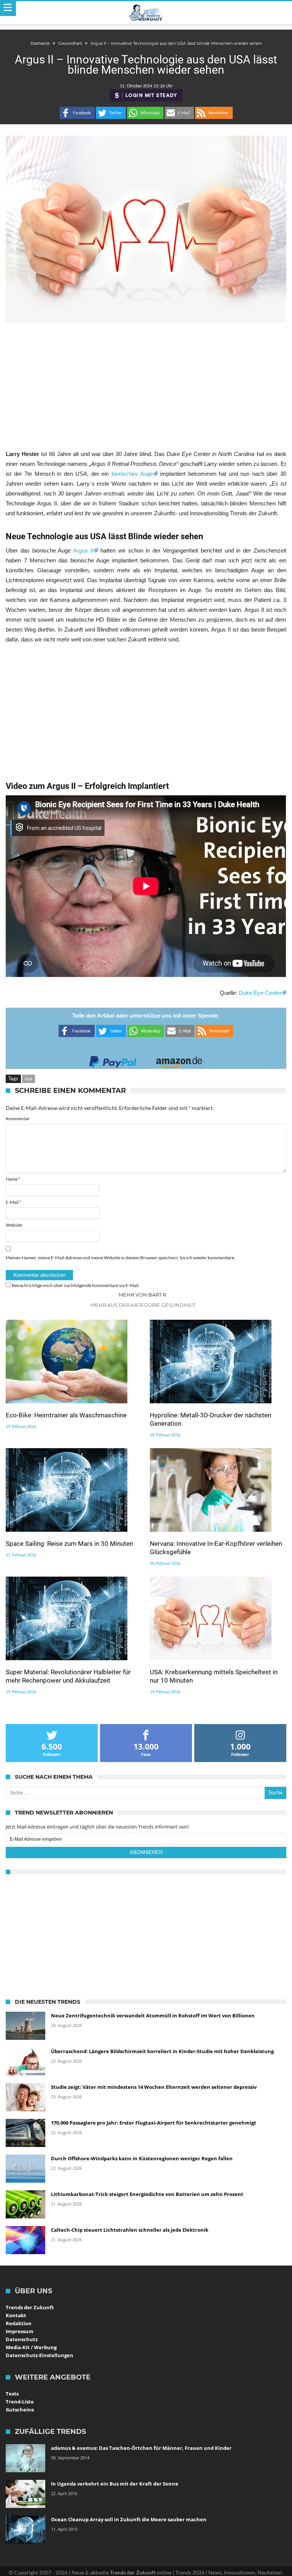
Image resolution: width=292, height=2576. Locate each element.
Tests (12, 2394)
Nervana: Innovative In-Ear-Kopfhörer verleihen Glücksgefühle (216, 1548)
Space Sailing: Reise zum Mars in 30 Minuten (69, 1544)
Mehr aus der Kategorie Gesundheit (143, 1305)
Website (14, 1225)
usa (29, 1078)
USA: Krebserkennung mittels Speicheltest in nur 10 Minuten (214, 1676)
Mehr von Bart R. (143, 1295)
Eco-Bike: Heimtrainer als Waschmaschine (66, 1415)
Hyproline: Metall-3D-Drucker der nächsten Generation (210, 1419)
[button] (77, 113)
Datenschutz (22, 2339)
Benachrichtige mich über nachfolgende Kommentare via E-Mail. (76, 1285)
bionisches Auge (132, 474)
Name (13, 1179)
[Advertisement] (146, 386)
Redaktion (19, 2323)
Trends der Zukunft (30, 2307)
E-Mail (13, 1202)
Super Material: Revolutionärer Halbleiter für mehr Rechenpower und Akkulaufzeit (68, 1676)
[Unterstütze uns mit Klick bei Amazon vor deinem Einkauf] (179, 1060)
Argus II (83, 550)
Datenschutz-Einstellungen (40, 2355)
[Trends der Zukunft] (146, 13)
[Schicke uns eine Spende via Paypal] (113, 1060)
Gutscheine (20, 2410)
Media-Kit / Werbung (31, 2347)
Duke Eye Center (260, 993)
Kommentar (18, 1119)
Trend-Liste (20, 2402)
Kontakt (16, 2315)
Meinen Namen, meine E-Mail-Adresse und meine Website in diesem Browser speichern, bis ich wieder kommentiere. (121, 1258)
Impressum (20, 2331)
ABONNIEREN (146, 1852)
